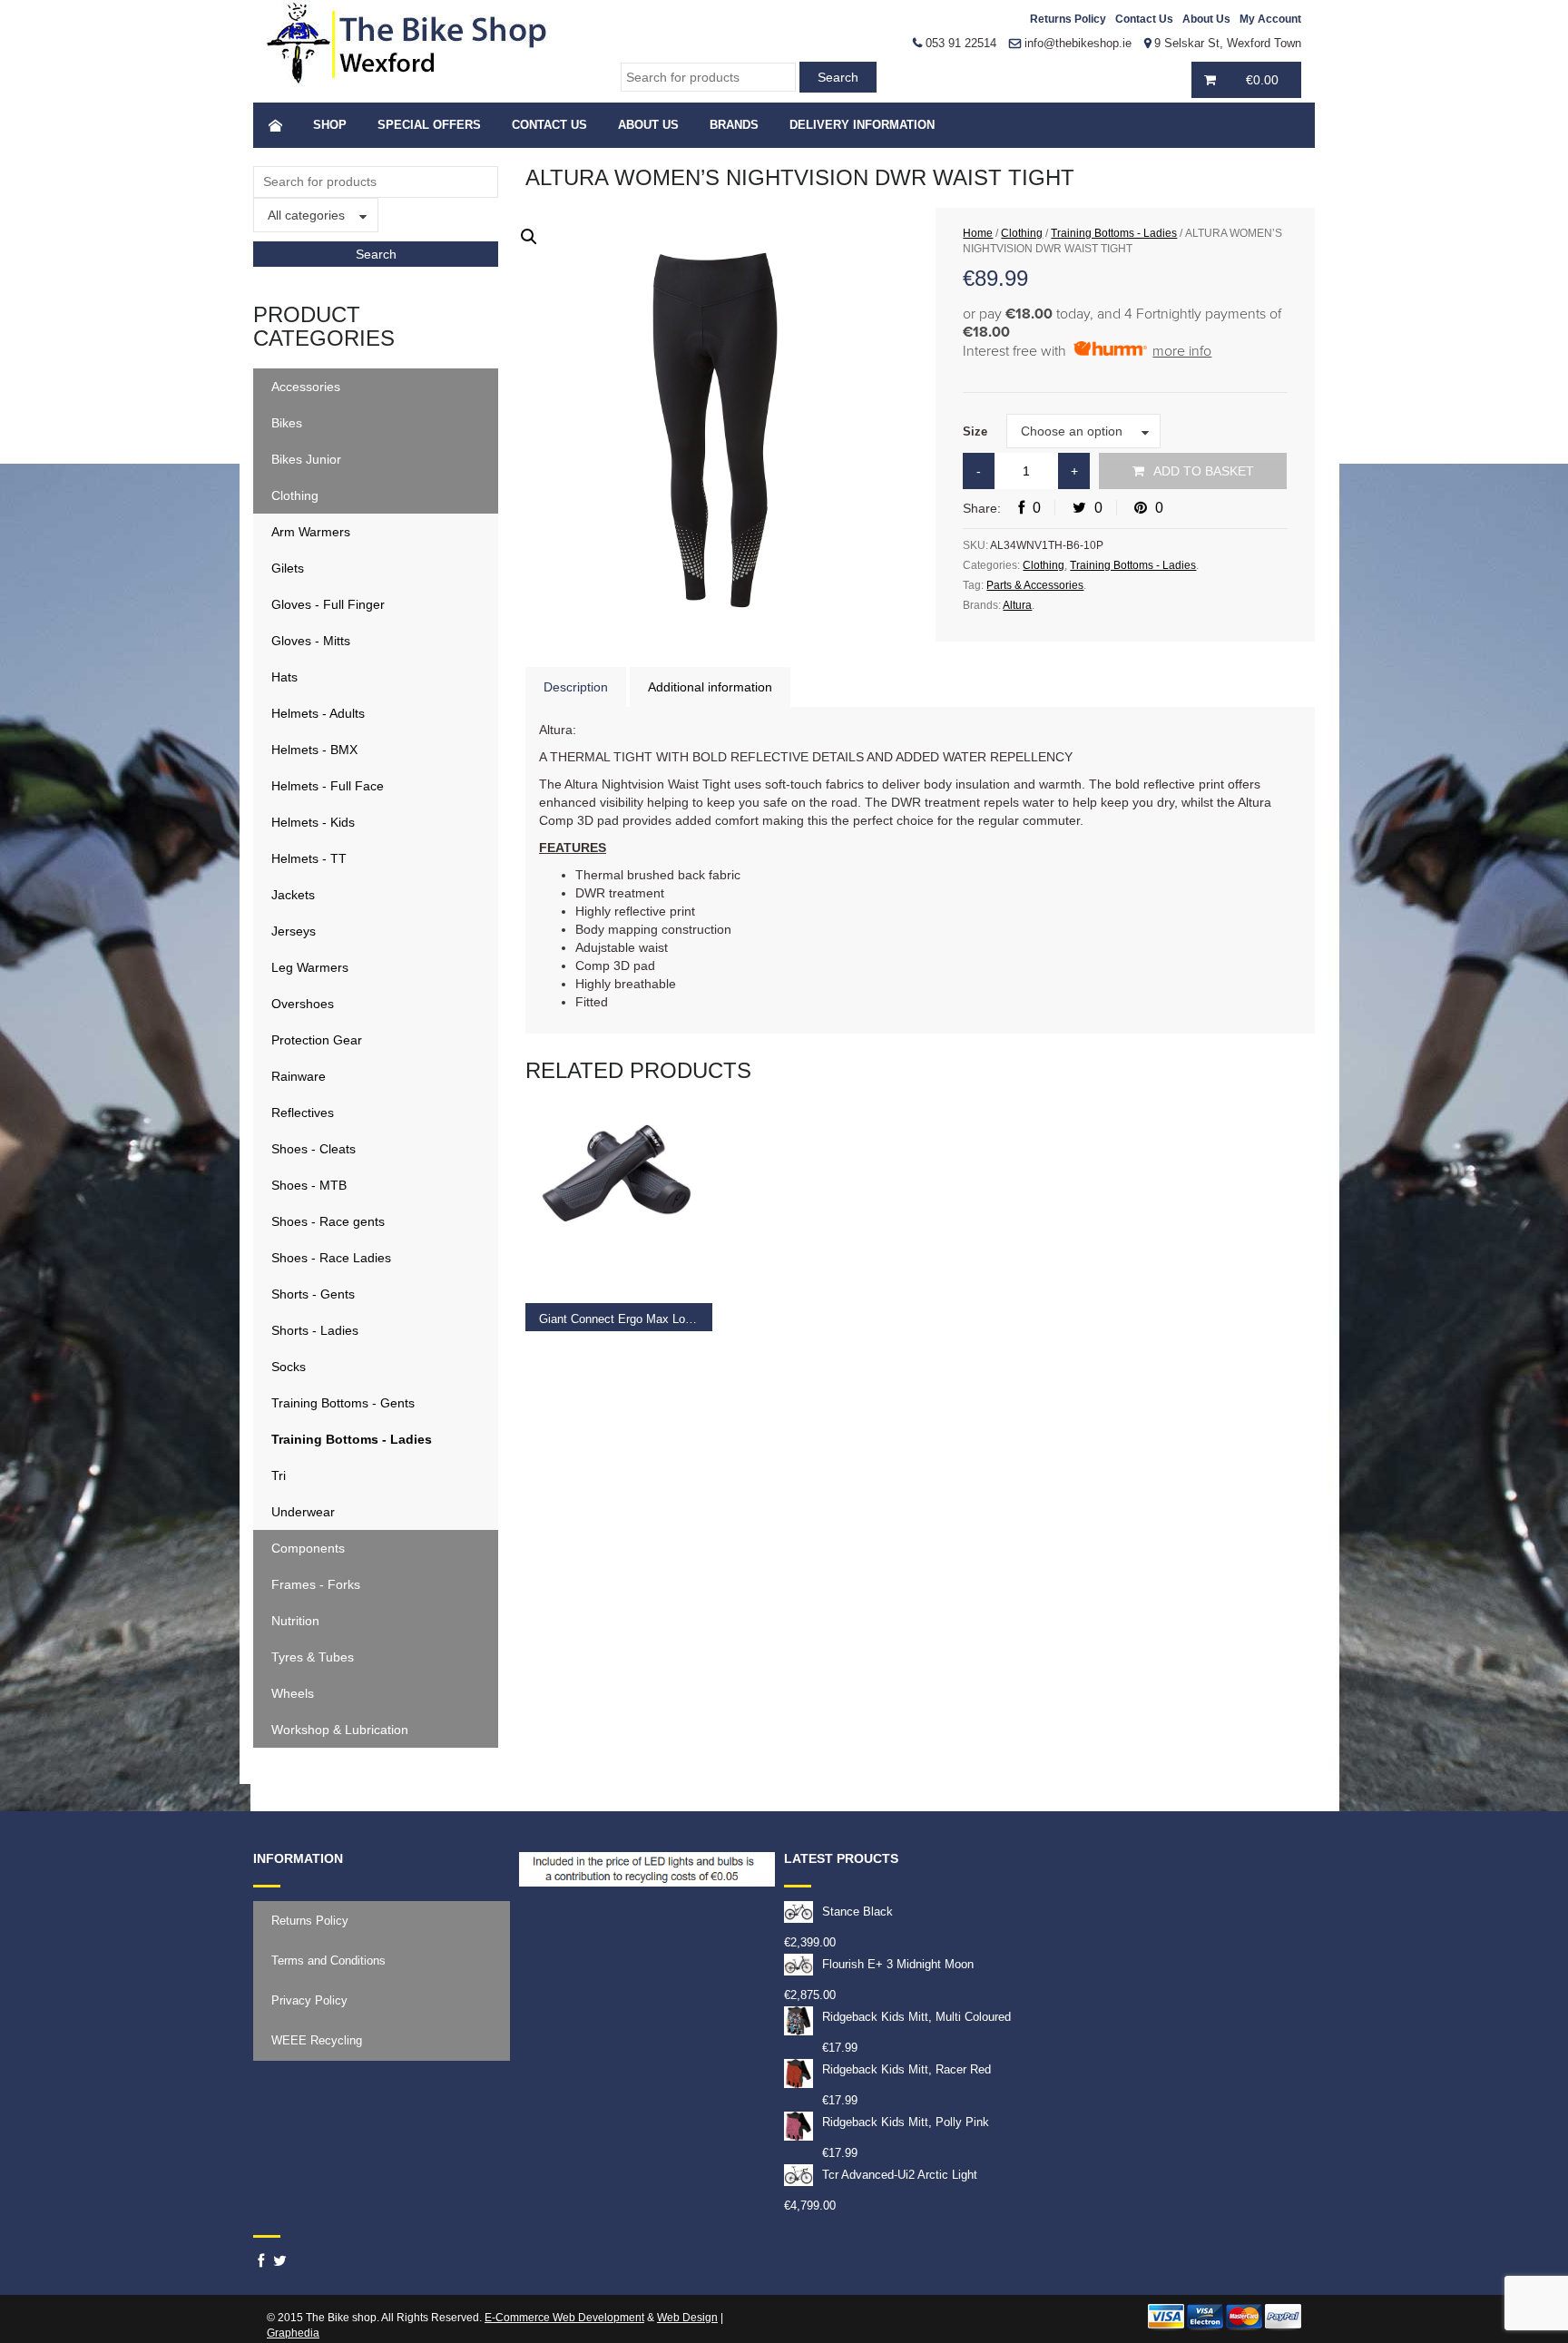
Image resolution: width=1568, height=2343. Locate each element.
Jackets (293, 895)
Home (978, 233)
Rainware (299, 1076)
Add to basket (1204, 471)
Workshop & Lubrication (340, 1730)
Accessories (306, 387)
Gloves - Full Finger (328, 604)
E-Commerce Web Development (564, 2318)
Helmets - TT (309, 858)
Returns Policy (1068, 19)
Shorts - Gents (313, 1294)
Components (308, 1548)
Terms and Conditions (328, 1961)
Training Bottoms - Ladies (352, 1439)
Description (576, 687)
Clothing (295, 495)
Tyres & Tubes (313, 1657)
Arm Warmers (311, 532)
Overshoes (303, 1004)
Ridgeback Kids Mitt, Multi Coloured (916, 2017)
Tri (279, 1475)
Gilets (288, 568)
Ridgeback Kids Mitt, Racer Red (906, 2069)
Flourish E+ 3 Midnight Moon (898, 1964)
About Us (1206, 19)
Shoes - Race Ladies (331, 1258)
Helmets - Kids (313, 822)
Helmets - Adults (318, 713)
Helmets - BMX (314, 750)
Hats (284, 677)
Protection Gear (317, 1040)
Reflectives (303, 1113)
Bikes (287, 423)
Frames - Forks (316, 1584)
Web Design (687, 2318)
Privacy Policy (309, 2000)
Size (975, 431)
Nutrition (295, 1621)
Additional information (710, 687)
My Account (1270, 19)
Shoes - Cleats (314, 1149)
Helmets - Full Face (328, 786)
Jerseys (294, 931)
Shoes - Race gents (328, 1221)
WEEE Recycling (317, 2040)
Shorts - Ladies (315, 1330)
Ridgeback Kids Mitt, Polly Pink (906, 2122)
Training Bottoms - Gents (343, 1403)
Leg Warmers (310, 967)
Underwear (303, 1512)
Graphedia (293, 2333)
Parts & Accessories (1035, 585)
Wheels (293, 1693)
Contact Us (1144, 19)
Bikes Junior (306, 459)
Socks (289, 1367)
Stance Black (857, 1912)
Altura (1017, 605)
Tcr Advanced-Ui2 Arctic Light (900, 2175)
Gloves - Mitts (311, 641)
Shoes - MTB (309, 1185)
